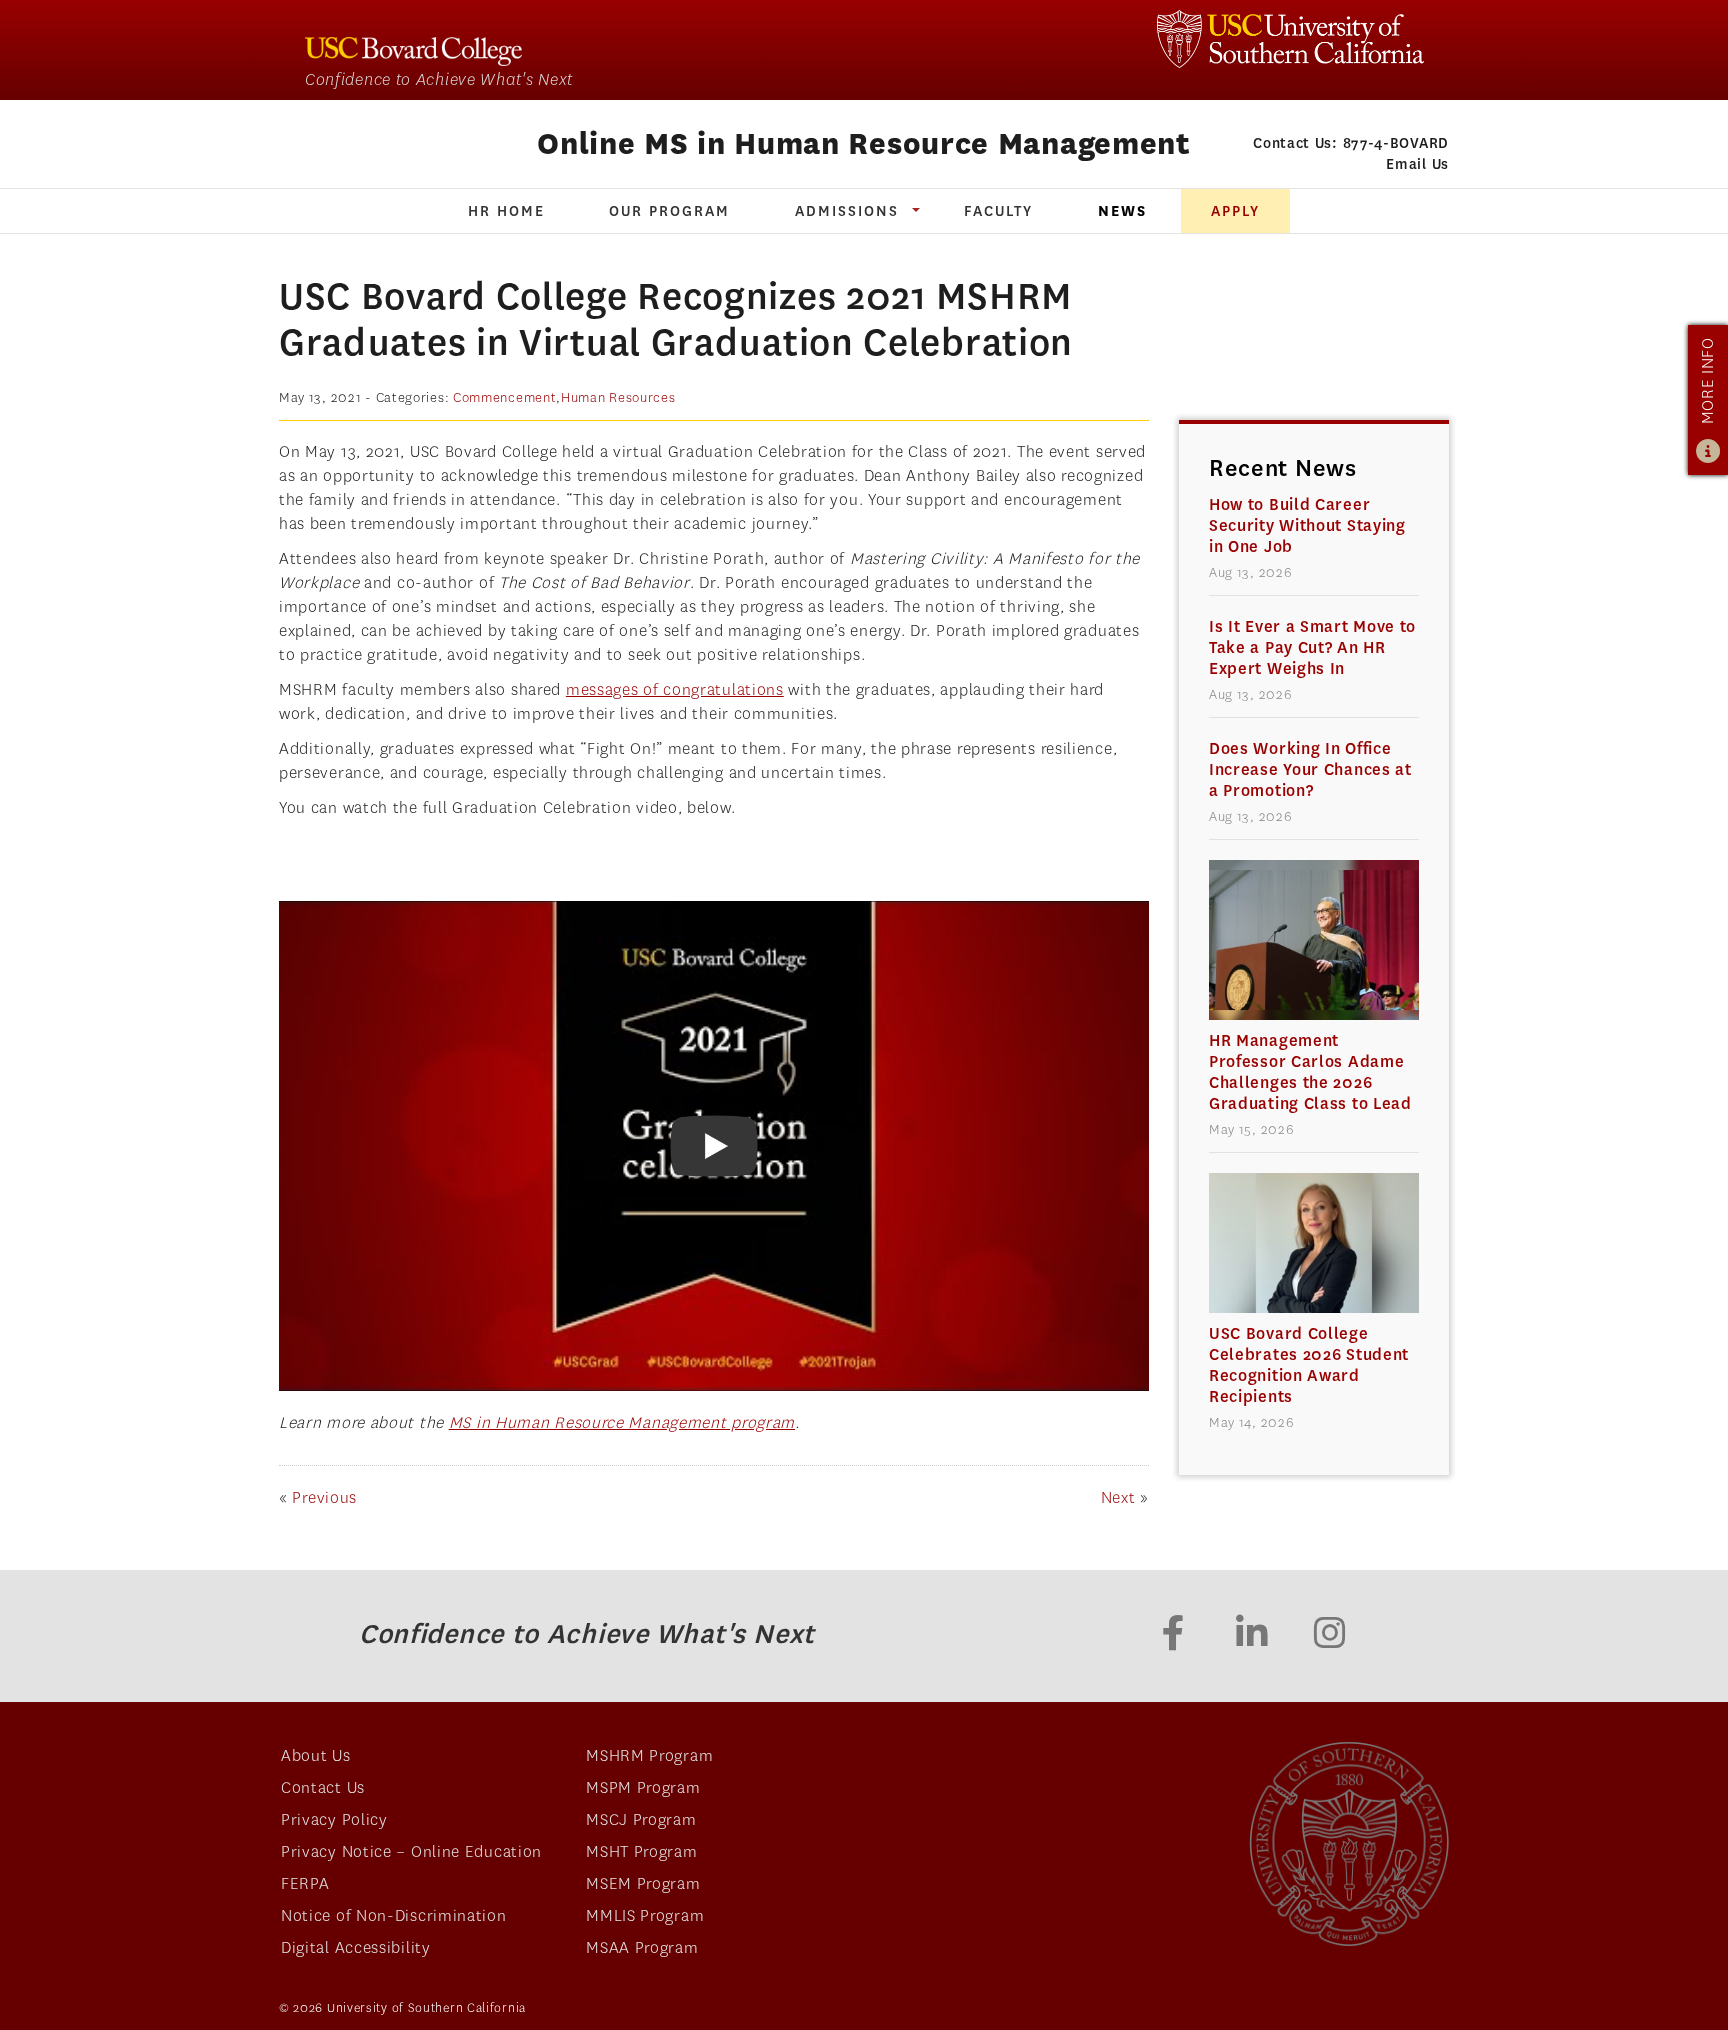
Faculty (998, 211)
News (1122, 211)
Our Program (669, 211)
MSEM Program (643, 1883)
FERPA (305, 1883)
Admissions (847, 211)
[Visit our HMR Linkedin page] (1252, 1636)
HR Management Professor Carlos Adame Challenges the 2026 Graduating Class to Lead (1310, 1072)
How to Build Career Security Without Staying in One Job (1307, 525)
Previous (324, 1497)
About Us (316, 1755)
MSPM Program (643, 1787)
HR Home (506, 211)
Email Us (1417, 164)
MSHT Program (641, 1851)
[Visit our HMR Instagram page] (1330, 1636)
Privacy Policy (334, 1819)
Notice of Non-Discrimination (394, 1915)
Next (1118, 1497)
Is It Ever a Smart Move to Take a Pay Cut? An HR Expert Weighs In (1312, 647)
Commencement (504, 397)
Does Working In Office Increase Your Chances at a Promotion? (1310, 769)
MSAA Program (642, 1947)
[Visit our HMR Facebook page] (1174, 1636)
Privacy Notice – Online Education (411, 1851)
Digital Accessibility (356, 1947)
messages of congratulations (675, 689)
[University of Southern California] (1290, 39)
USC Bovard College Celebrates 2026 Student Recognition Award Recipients (1309, 1365)
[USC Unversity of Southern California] (1349, 1844)
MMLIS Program (645, 1915)
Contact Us (323, 1787)
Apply (1235, 211)
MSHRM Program (649, 1755)
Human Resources (618, 397)
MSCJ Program (641, 1819)
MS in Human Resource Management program (622, 1422)
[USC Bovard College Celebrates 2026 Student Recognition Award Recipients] (1314, 1243)
